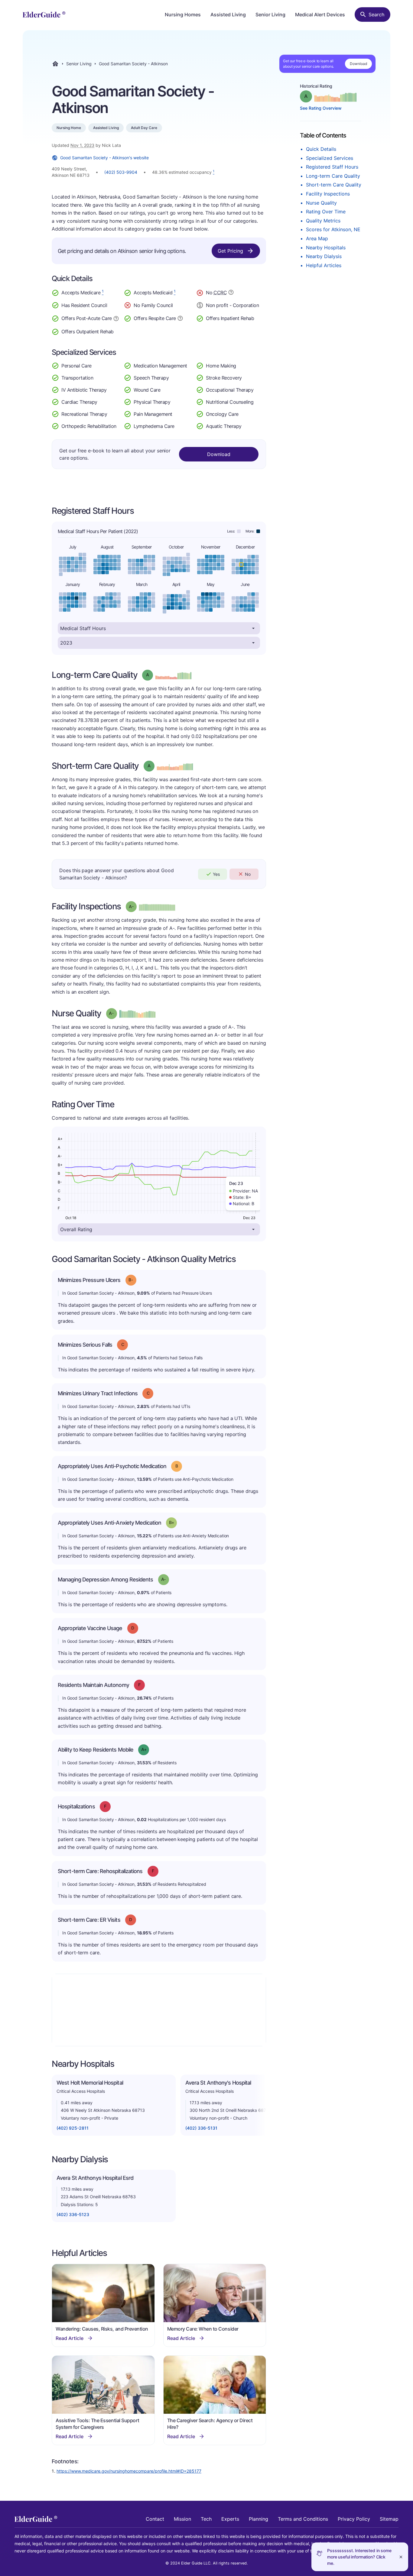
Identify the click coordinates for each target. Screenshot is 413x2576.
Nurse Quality (321, 203)
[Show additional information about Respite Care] (180, 318)
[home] (44, 15)
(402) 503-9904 (121, 172)
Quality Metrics (323, 221)
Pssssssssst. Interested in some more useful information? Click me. (359, 2557)
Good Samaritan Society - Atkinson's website (104, 158)
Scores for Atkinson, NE (333, 229)
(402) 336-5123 (73, 2214)
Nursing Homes (183, 15)
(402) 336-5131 (201, 2128)
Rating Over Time (326, 212)
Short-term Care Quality (334, 185)
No (248, 874)
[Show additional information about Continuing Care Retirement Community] (231, 293)
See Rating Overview (321, 108)
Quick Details (321, 149)
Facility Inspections (328, 194)
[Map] (159, 2010)
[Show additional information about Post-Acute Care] (116, 318)
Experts (230, 2519)
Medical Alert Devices (320, 15)
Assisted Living (228, 15)
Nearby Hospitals (326, 248)
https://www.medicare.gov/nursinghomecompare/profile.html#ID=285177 (129, 2471)
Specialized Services (330, 158)
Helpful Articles (324, 265)
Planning (259, 2519)
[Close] (401, 2557)
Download (358, 64)
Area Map (317, 238)
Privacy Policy (354, 2519)
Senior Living (270, 15)
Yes (216, 874)
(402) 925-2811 (73, 2128)
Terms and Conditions (303, 2519)
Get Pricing (230, 251)
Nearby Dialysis (324, 256)
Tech (206, 2519)
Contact (155, 2519)
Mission (182, 2519)
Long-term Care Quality (333, 176)
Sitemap (389, 2519)
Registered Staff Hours (332, 167)
